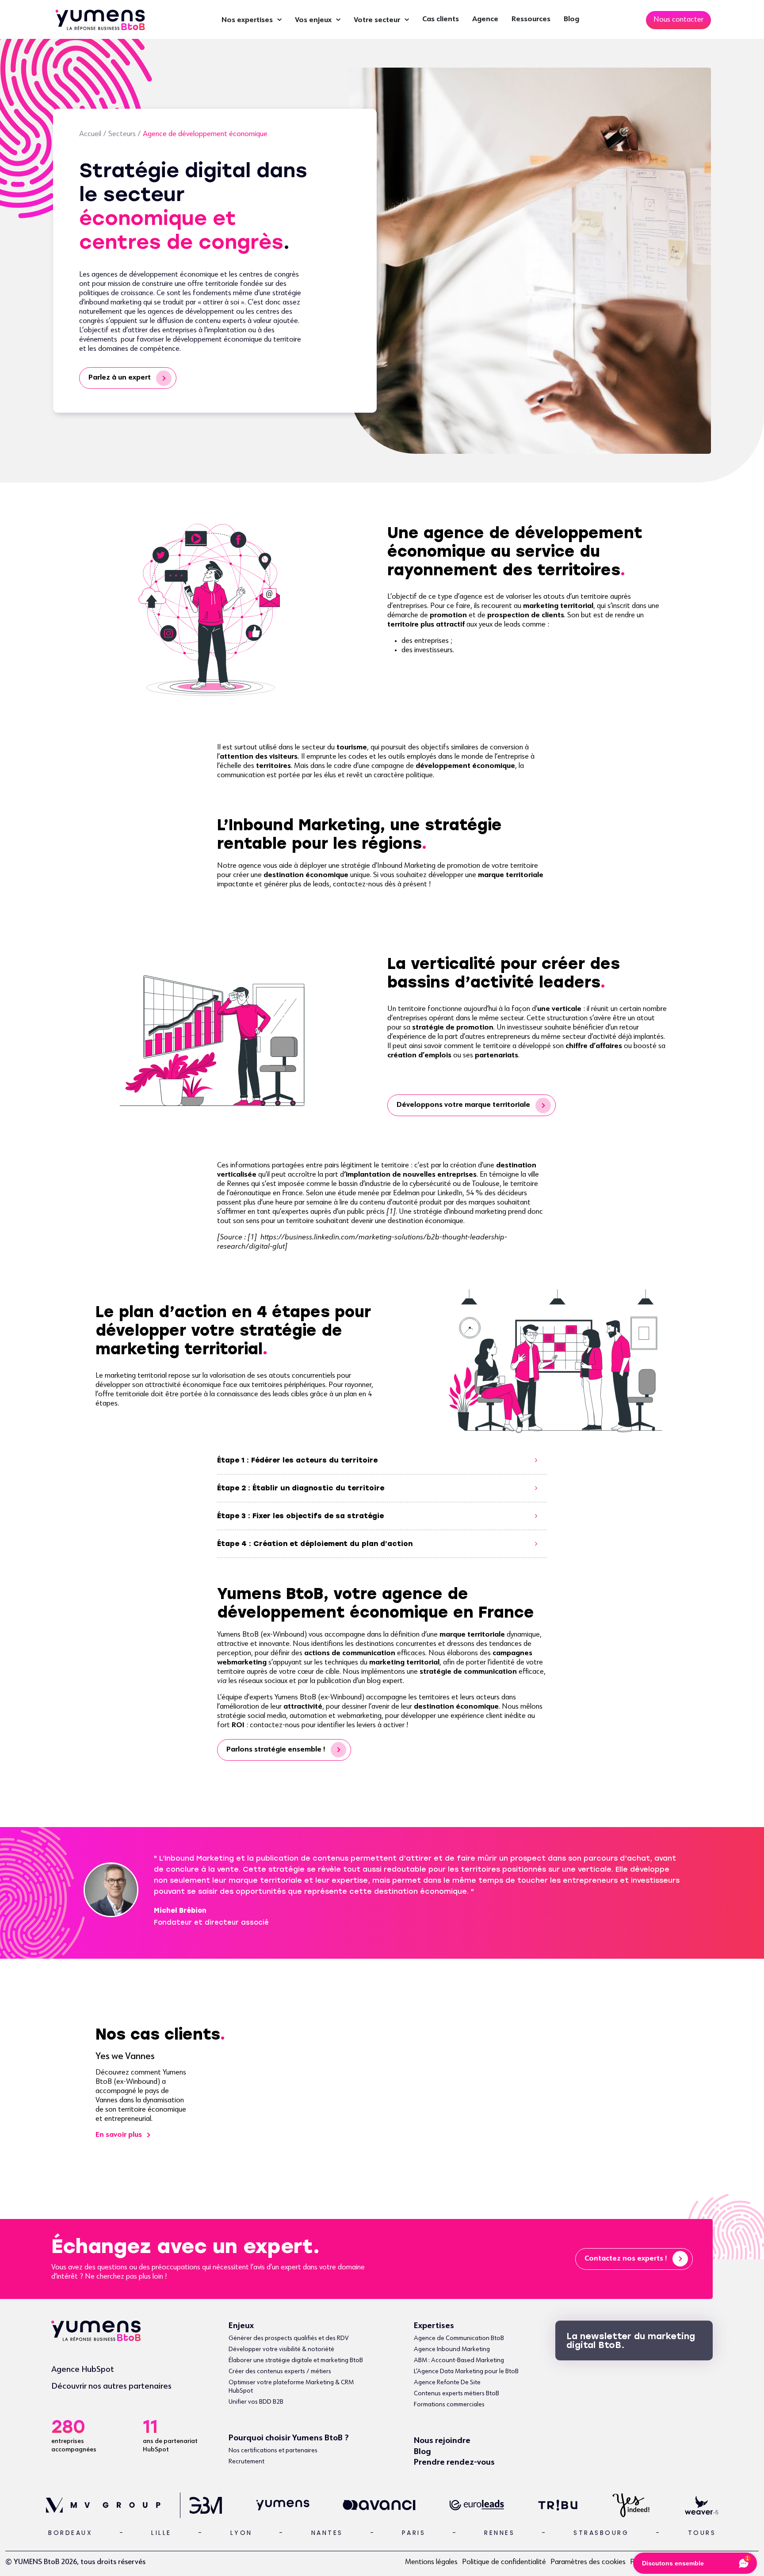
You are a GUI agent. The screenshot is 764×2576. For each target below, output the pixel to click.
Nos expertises (247, 20)
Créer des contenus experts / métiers (280, 2371)
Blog (571, 19)
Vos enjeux (313, 20)
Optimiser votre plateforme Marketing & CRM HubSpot (291, 2387)
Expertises (434, 2326)
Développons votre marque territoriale (463, 1105)
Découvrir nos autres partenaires (111, 2386)
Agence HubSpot (83, 2370)
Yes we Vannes (125, 2057)
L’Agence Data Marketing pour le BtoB (466, 2371)
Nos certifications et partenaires (273, 2451)
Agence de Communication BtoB (459, 2338)
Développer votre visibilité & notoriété (281, 2349)
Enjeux (241, 2326)
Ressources (531, 19)
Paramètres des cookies (588, 2562)
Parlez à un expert (120, 378)
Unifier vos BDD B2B (256, 2402)
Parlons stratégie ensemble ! (276, 1750)
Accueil (90, 134)
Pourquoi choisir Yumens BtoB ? (289, 2438)
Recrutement (246, 2462)
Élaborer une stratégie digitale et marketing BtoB (296, 2360)
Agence (485, 19)
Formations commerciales (449, 2405)
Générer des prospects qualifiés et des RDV (289, 2338)
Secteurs (122, 134)
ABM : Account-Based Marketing (459, 2360)
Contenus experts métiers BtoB (456, 2394)
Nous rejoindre (442, 2441)
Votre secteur (377, 20)
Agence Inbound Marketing (452, 2349)
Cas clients (441, 19)
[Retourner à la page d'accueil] (100, 19)
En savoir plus (119, 2135)
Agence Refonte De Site (447, 2382)
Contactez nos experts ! (626, 2259)
